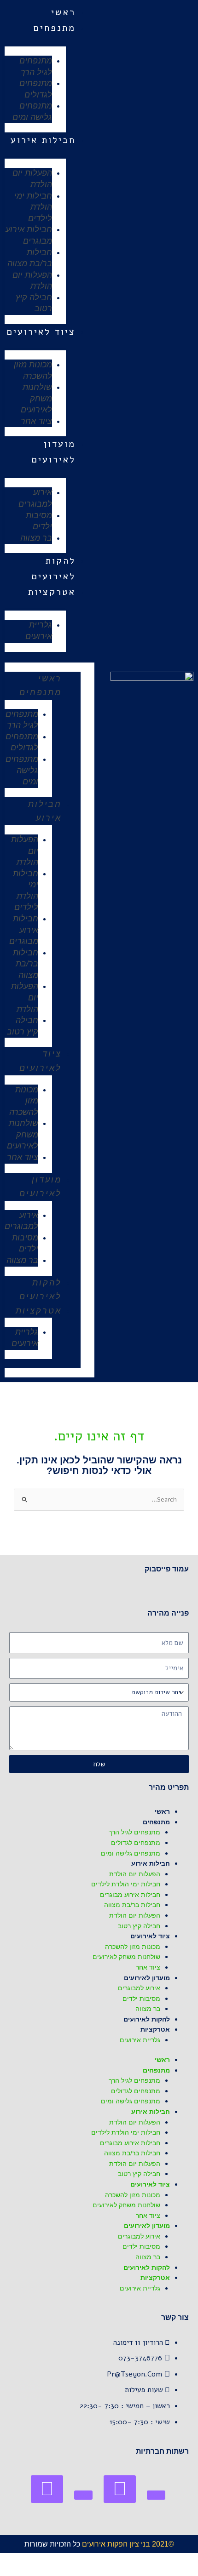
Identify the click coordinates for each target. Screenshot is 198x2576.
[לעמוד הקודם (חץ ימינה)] (189, 2571)
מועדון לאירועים (41, 1187)
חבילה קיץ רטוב (34, 303)
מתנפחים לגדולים (36, 89)
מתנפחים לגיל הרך (36, 66)
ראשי (63, 12)
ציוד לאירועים (41, 332)
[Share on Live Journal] (83, 2495)
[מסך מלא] (169, 2560)
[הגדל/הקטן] (189, 2560)
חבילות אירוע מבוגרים (29, 235)
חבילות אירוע (43, 140)
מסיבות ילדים (39, 521)
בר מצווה (36, 538)
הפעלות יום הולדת (32, 179)
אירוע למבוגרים (35, 498)
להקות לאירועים (41, 1290)
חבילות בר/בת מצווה (30, 258)
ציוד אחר (36, 421)
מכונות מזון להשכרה (33, 370)
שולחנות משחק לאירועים (36, 398)
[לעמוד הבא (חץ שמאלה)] (169, 2571)
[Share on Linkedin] (47, 2489)
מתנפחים (54, 28)
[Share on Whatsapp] (120, 2489)
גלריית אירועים (39, 631)
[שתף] (148, 2560)
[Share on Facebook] (156, 2495)
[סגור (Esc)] (128, 2560)
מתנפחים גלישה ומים (32, 111)
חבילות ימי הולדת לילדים (33, 207)
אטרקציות (52, 592)
